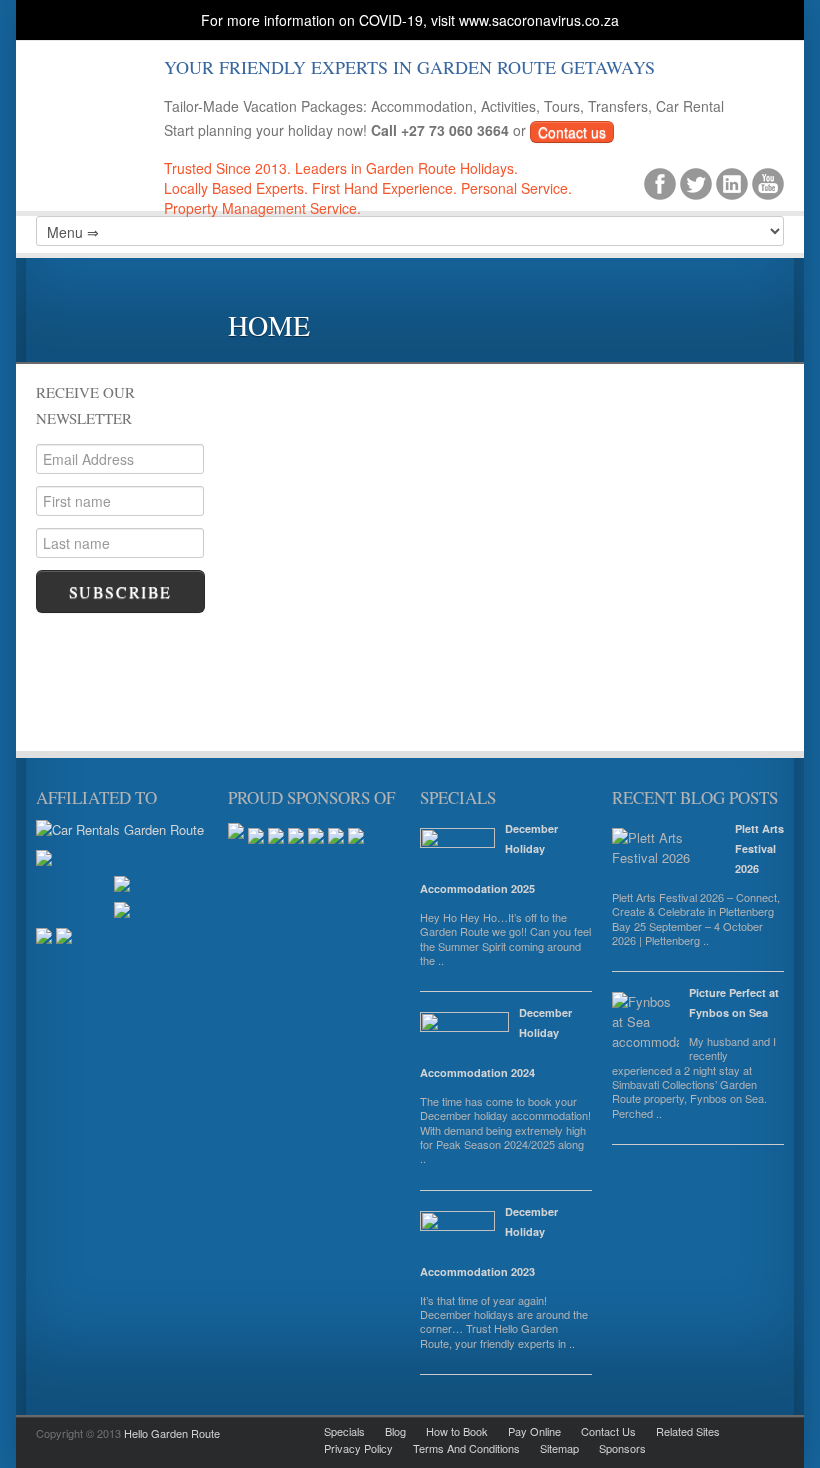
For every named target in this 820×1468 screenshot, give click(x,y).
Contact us (572, 132)
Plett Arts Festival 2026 (759, 848)
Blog (395, 1431)
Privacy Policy (358, 1448)
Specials (344, 1431)
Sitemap (559, 1448)
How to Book (457, 1431)
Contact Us (608, 1431)
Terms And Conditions (466, 1448)
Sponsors (622, 1448)
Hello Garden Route (172, 1433)
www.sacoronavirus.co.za (539, 20)
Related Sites (688, 1431)
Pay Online (534, 1431)
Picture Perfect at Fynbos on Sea (734, 1002)
